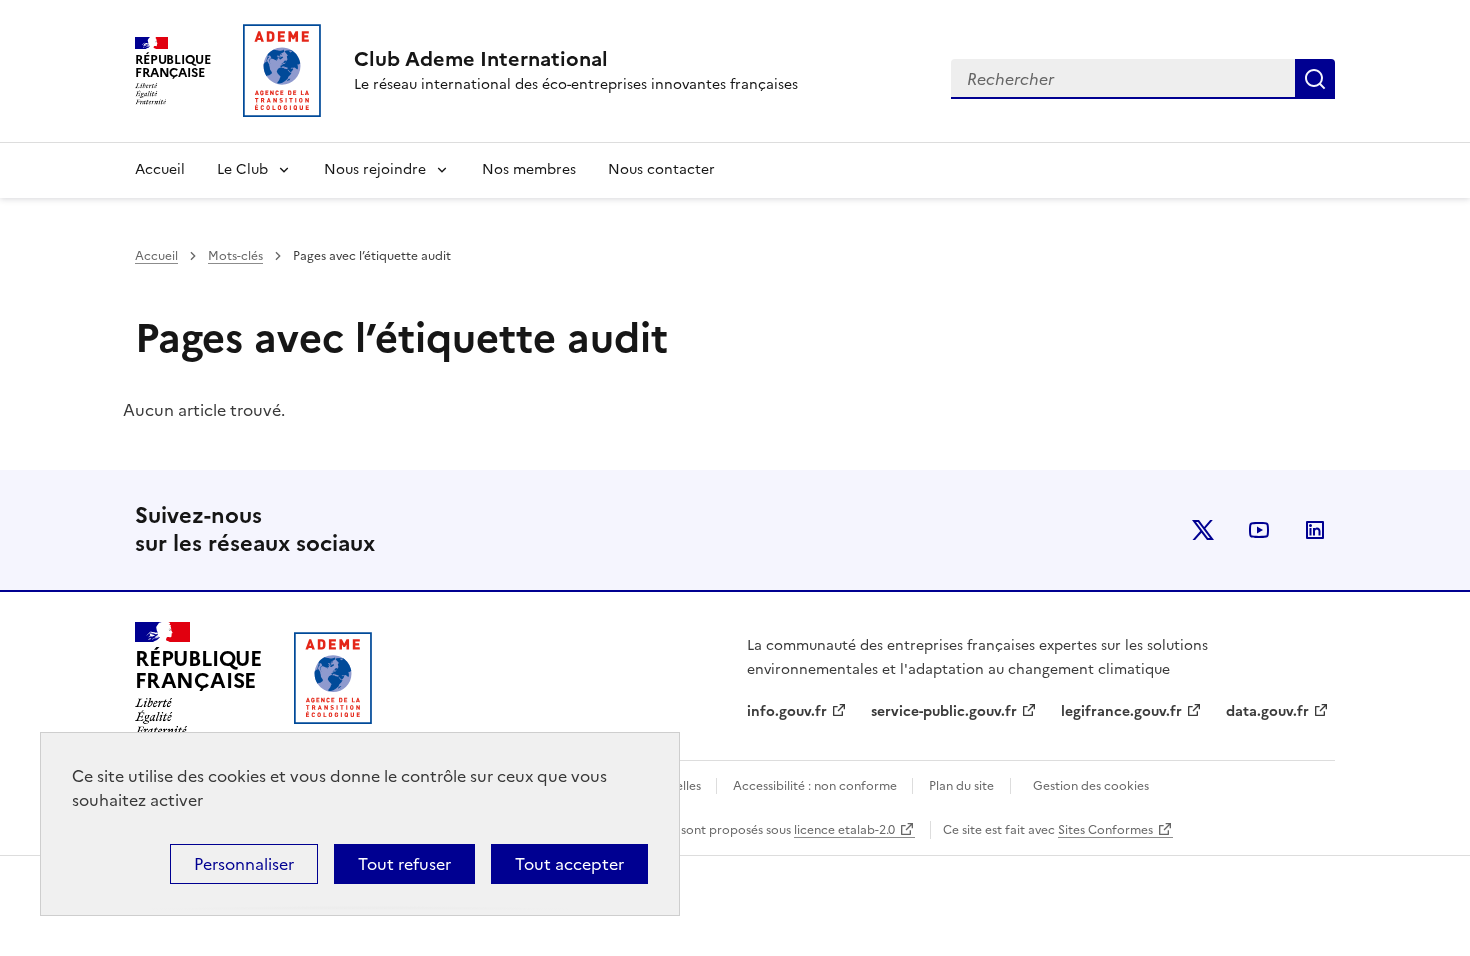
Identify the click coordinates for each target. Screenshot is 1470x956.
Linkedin (1315, 530)
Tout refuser (404, 864)
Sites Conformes (1105, 830)
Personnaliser (244, 864)
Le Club (242, 169)
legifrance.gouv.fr (1121, 711)
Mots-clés (235, 256)
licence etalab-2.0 (844, 830)
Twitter (1203, 530)
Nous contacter (661, 169)
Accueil (160, 169)
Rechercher (1315, 79)
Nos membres (529, 169)
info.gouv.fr (787, 711)
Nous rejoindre (375, 169)
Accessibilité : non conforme (816, 786)
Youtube (1259, 530)
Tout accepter (569, 864)
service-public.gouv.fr (944, 711)
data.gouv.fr (1267, 711)
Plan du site (961, 786)
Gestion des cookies (1091, 786)
